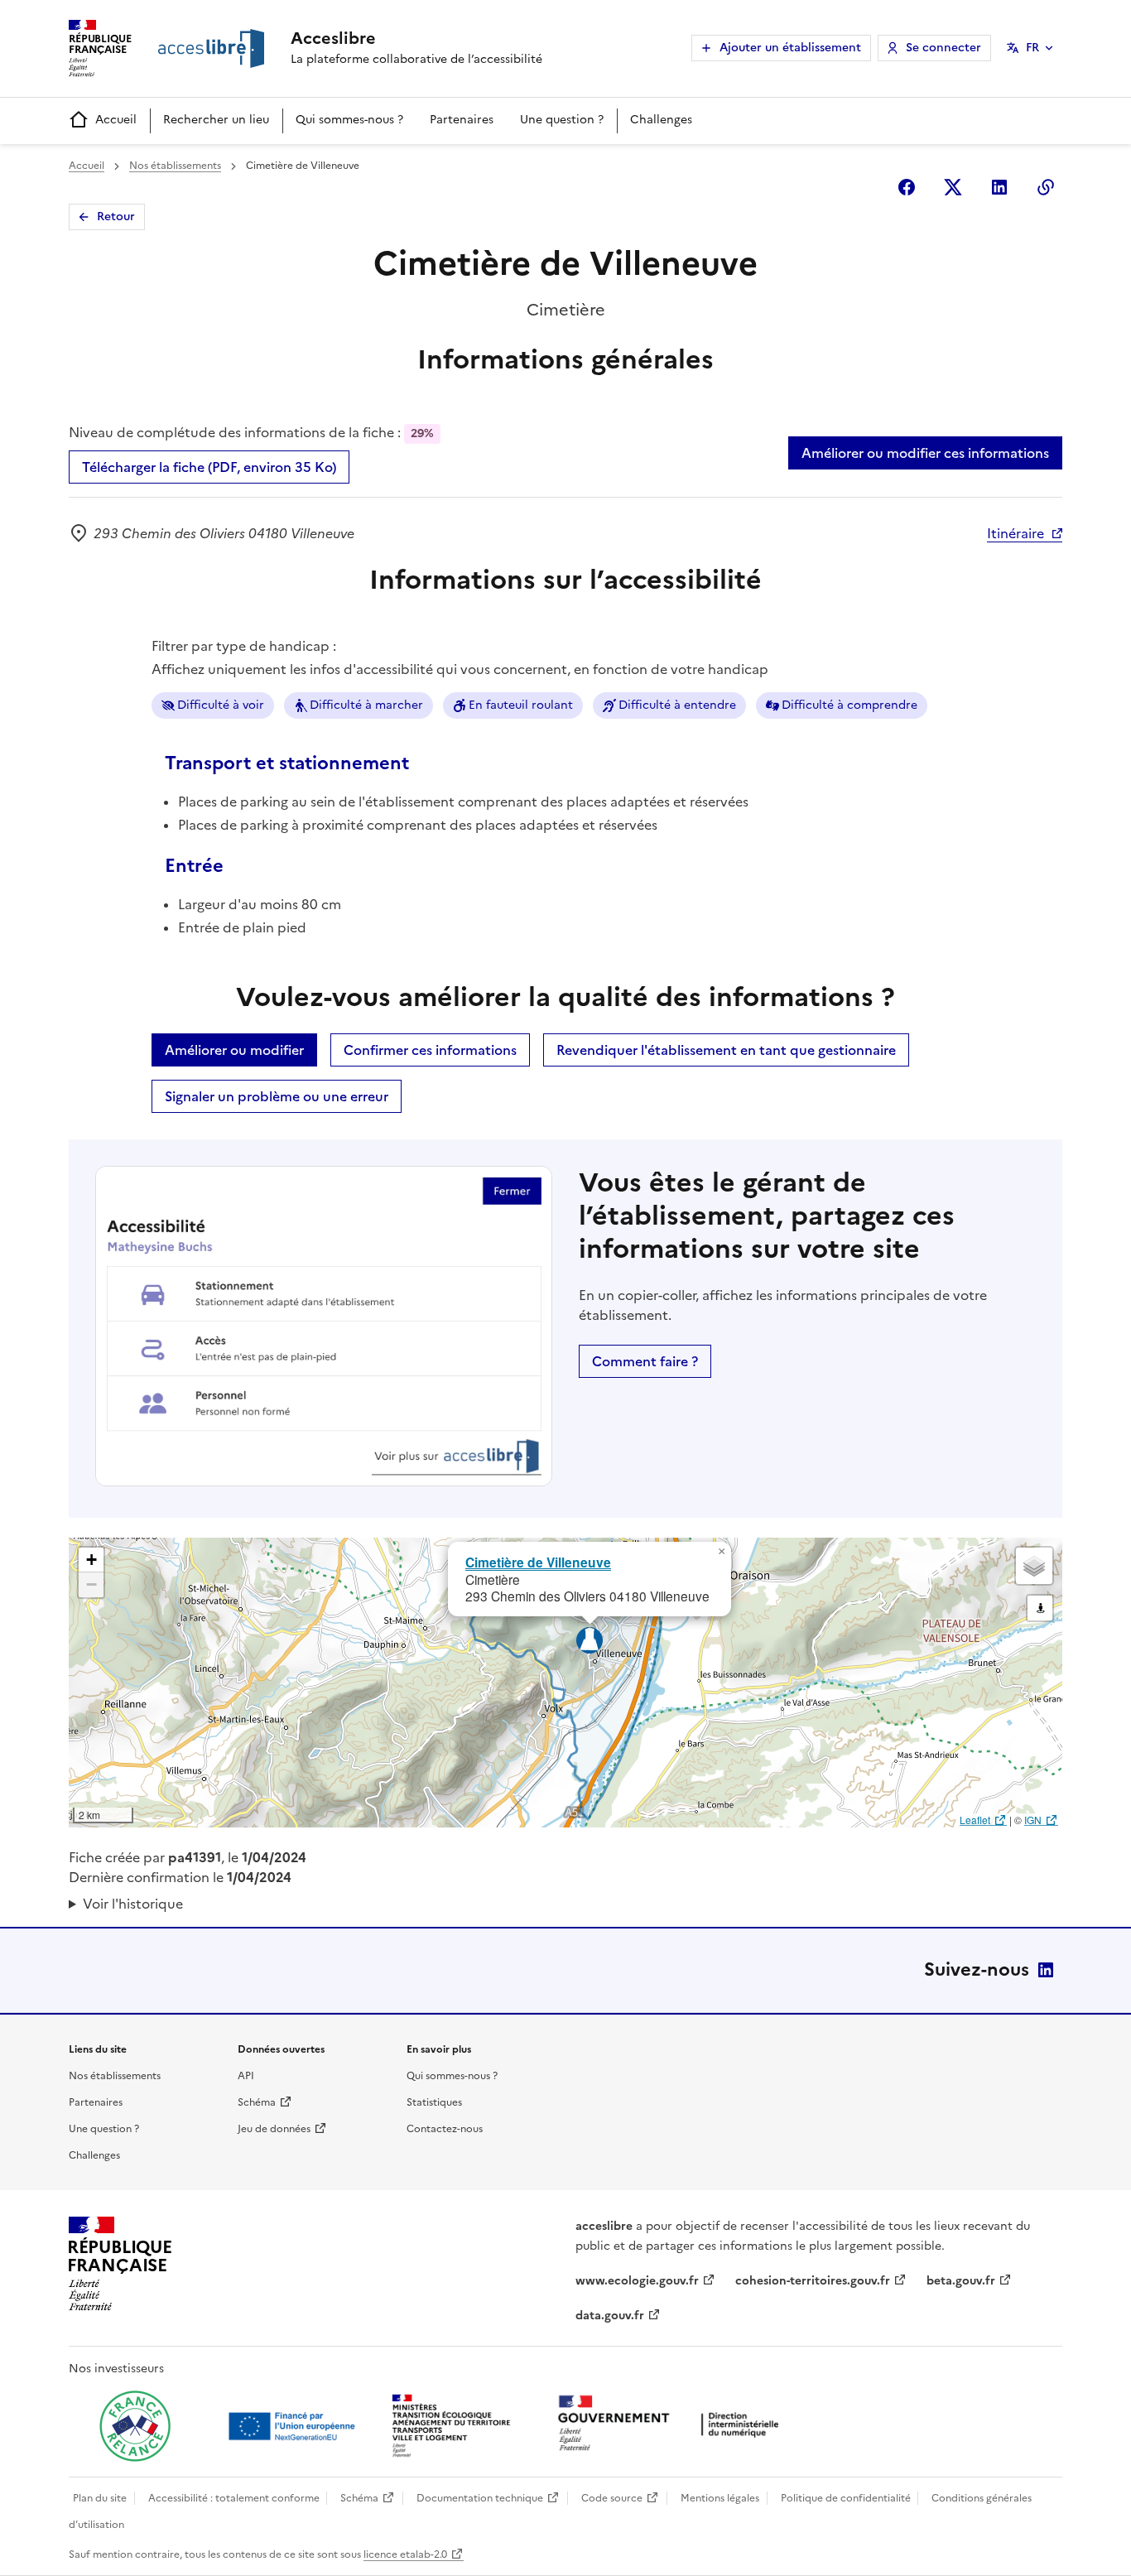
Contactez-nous (445, 2129)
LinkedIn (1046, 1970)
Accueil (116, 120)
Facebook (907, 187)
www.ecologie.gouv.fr (637, 2281)
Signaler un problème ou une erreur (277, 1096)
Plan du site (100, 2498)
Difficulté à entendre (677, 705)
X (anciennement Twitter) (953, 187)
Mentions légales (720, 2498)
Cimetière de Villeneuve (538, 1562)
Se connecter (943, 48)
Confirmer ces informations (430, 1050)
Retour (116, 217)
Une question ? (562, 120)
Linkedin (999, 187)
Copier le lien (1046, 187)
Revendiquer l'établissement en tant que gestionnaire (726, 1050)
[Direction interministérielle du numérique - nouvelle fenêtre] (672, 2425)
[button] (721, 1552)
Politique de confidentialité (846, 2498)
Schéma (257, 2102)
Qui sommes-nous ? (349, 120)
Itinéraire (1015, 533)
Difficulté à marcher (366, 705)
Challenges (661, 120)
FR (1032, 48)
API (246, 2076)
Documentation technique (480, 2498)
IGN (1033, 1820)
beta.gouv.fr (961, 2281)
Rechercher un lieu (216, 120)
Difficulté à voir (221, 705)
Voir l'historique (133, 1904)
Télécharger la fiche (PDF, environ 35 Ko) (209, 467)
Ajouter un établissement (790, 48)
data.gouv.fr (610, 2316)
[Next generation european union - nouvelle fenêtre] (294, 2426)
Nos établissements (175, 166)
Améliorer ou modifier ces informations (925, 453)
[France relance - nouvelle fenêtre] (135, 2426)
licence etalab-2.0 (405, 2554)
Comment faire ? (645, 1361)
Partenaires (462, 120)
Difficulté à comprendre (849, 705)
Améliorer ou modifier (234, 1050)
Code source (612, 2498)
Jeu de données (274, 2129)
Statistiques (434, 2102)
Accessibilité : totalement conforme (234, 2498)
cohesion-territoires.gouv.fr (813, 2281)
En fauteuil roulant (521, 705)
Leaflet (975, 1820)
